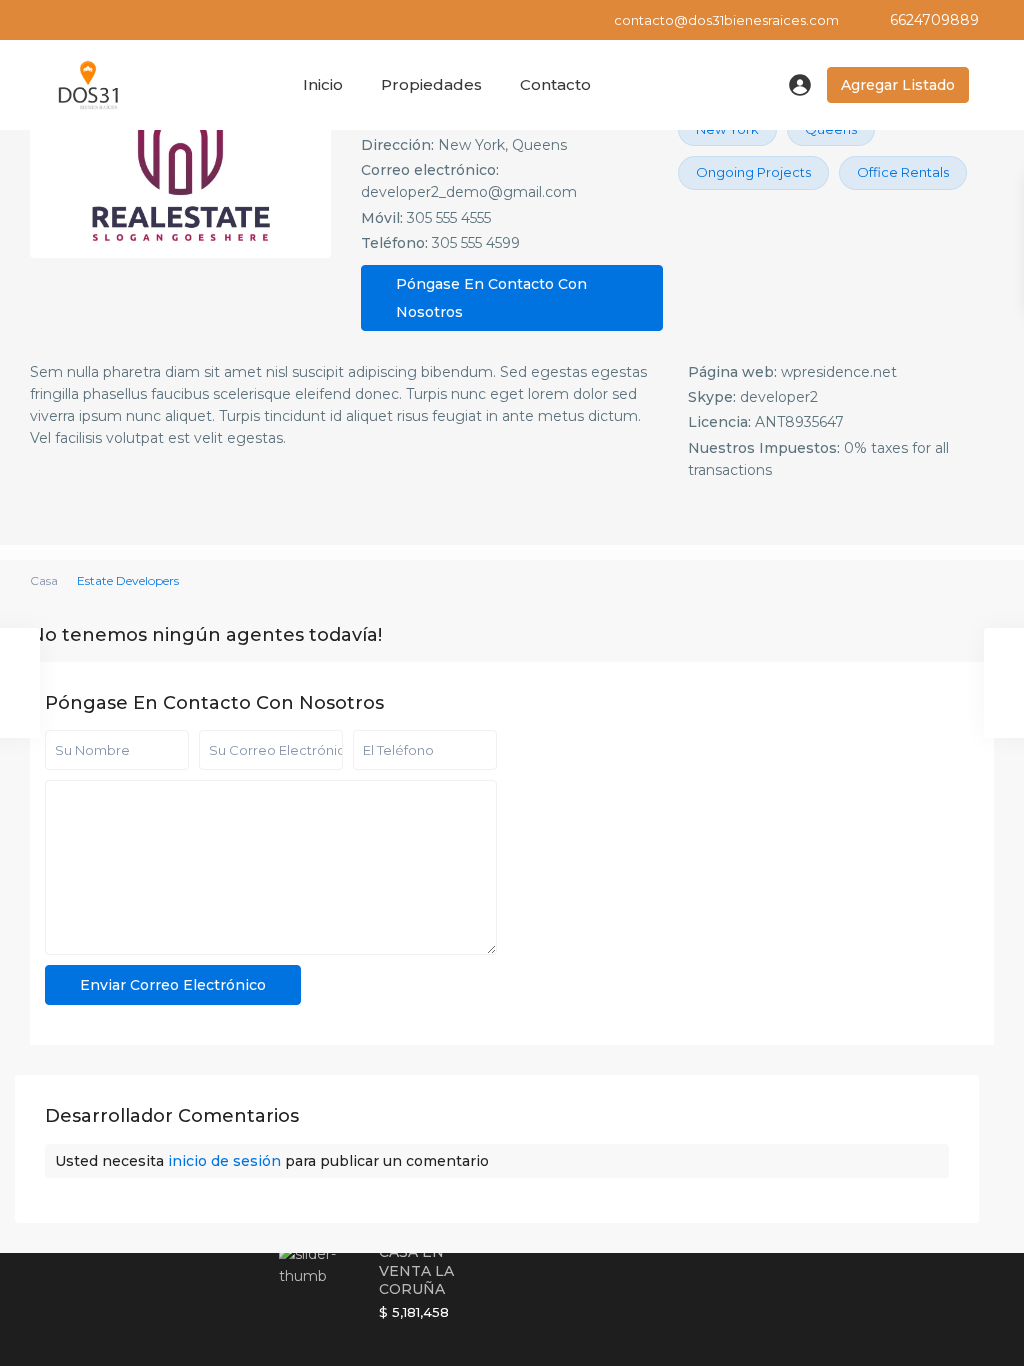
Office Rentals (903, 172)
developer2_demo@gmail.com (469, 192)
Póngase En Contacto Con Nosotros (491, 298)
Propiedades (431, 84)
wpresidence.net (839, 372)
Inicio (323, 84)
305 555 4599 (476, 243)
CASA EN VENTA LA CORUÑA (416, 1270)
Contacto (555, 84)
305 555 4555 (449, 218)
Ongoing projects (753, 172)
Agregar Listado (898, 85)
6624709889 (934, 20)
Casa (44, 580)
